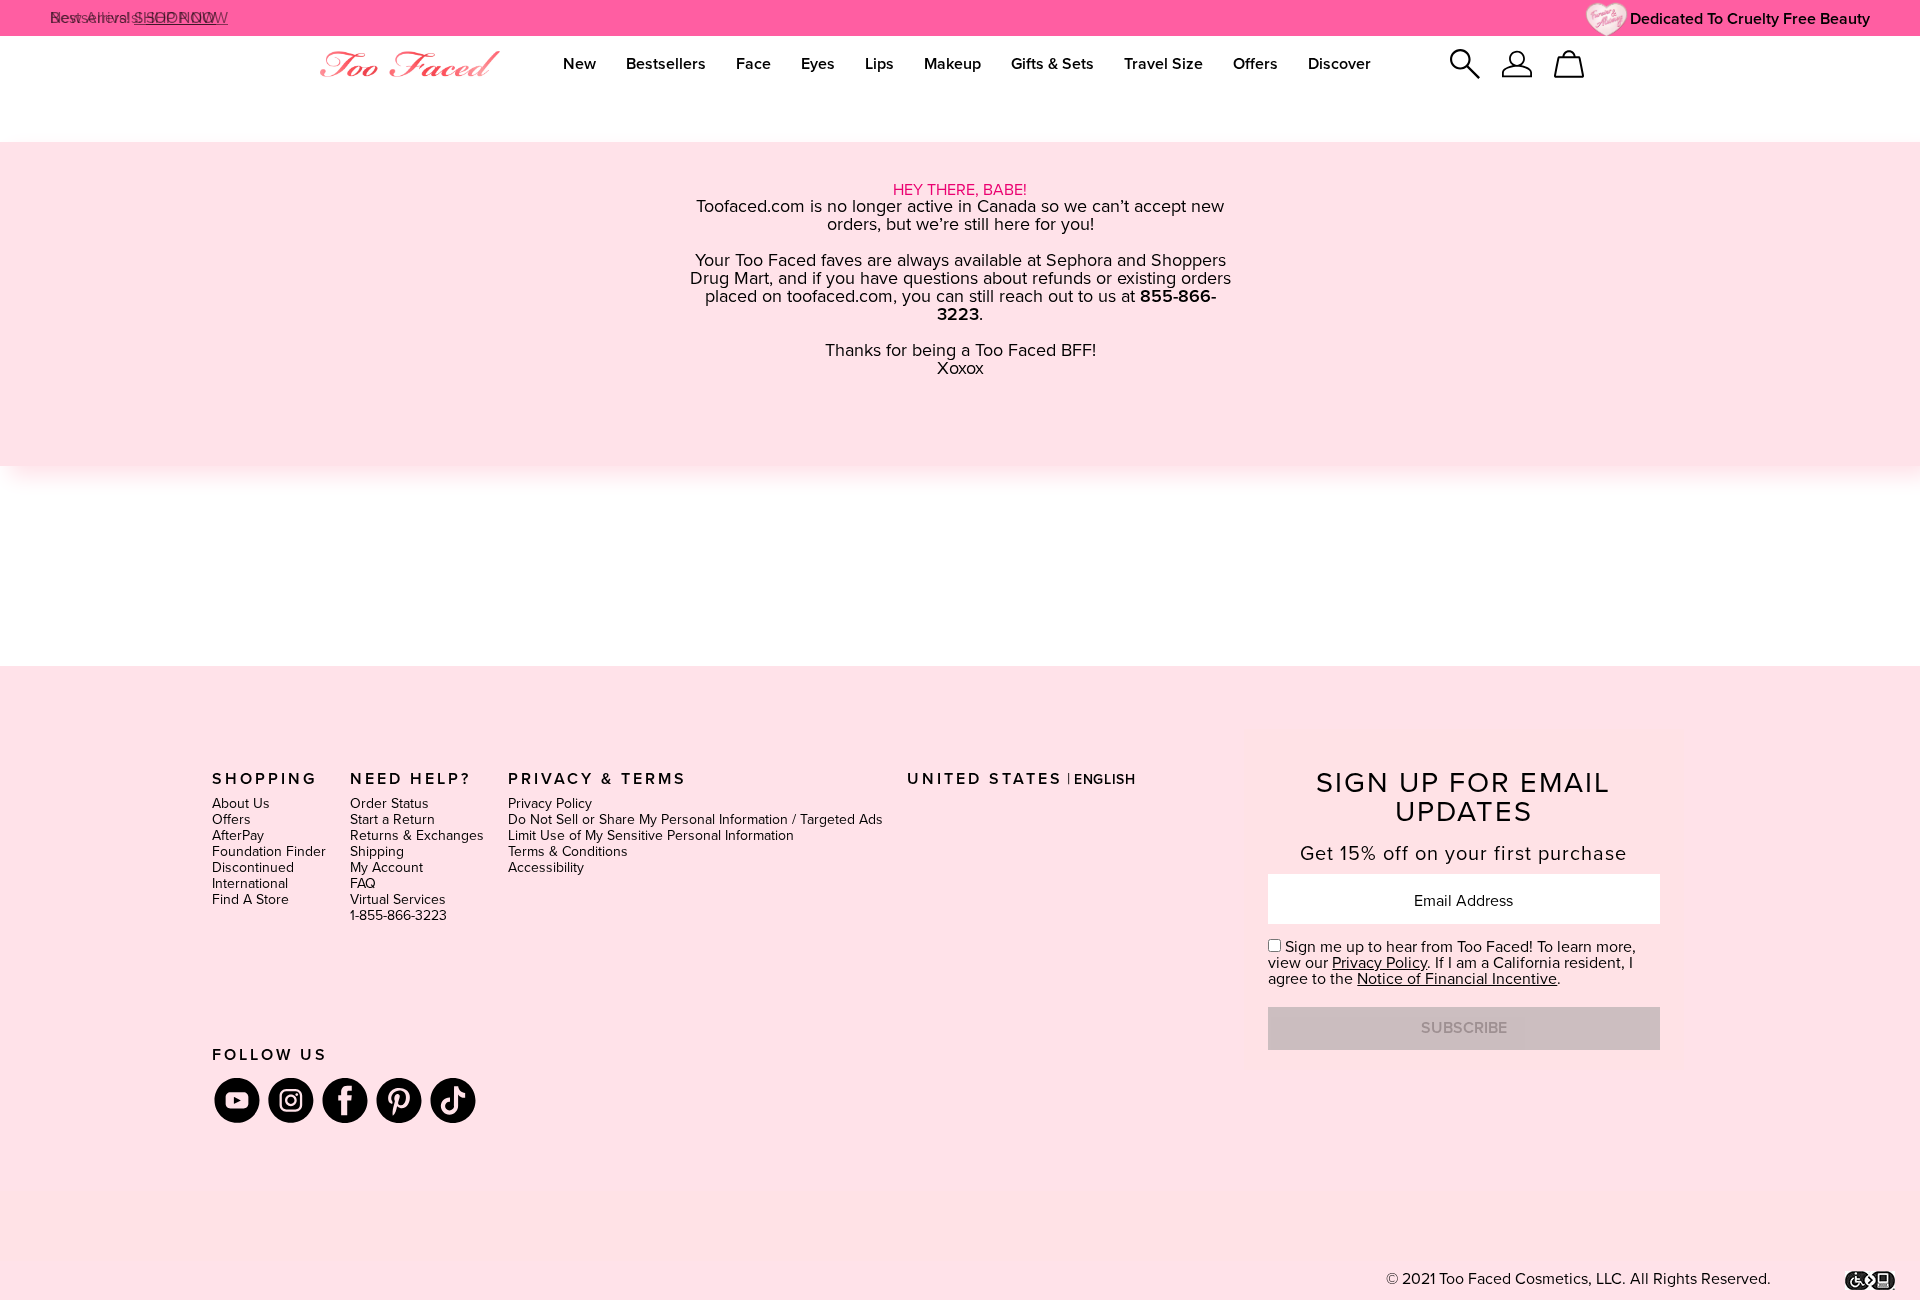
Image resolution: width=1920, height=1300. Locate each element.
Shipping (377, 852)
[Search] (1465, 64)
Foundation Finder (269, 852)
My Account (386, 868)
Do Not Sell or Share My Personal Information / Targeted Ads (695, 820)
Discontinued (253, 868)
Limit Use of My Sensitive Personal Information (651, 836)
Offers (231, 820)
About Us (241, 804)
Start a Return (392, 820)
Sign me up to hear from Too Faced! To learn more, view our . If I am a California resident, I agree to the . (1452, 963)
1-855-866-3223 (398, 916)
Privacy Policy (550, 804)
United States (985, 779)
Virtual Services (398, 900)
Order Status (389, 804)
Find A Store (250, 900)
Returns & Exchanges (417, 836)
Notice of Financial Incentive (1457, 979)
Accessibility (546, 868)
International (250, 884)
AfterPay (238, 836)
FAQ (363, 884)
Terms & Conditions (568, 852)
